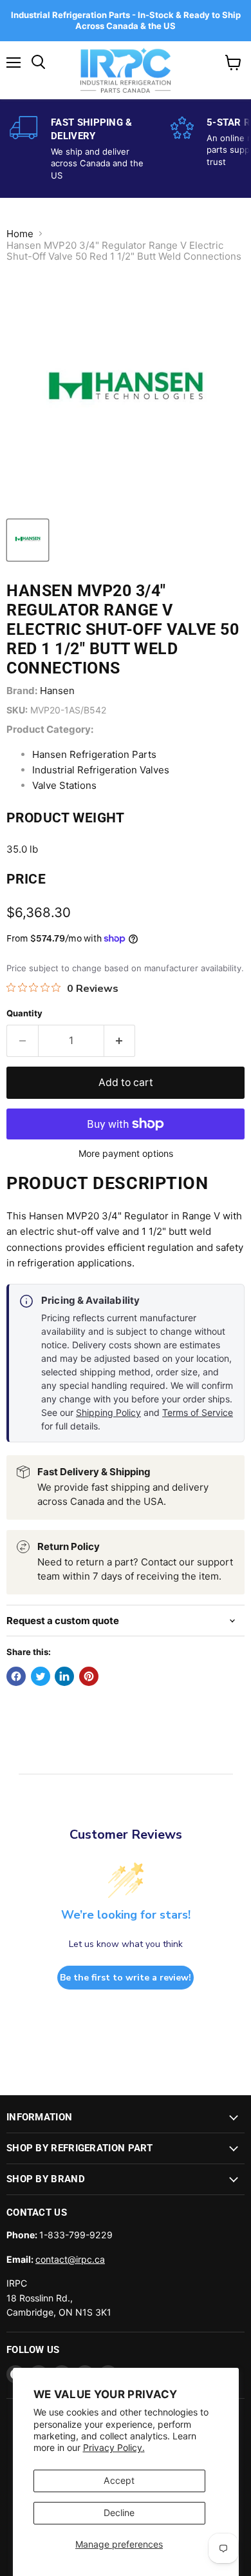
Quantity (24, 1013)
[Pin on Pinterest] (89, 1676)
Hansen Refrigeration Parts (94, 754)
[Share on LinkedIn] (64, 1676)
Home (20, 234)
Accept (119, 2480)
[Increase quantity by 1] (120, 1041)
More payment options (126, 1154)
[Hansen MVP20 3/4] (28, 540)
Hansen (57, 691)
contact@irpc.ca (70, 2259)
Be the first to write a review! (126, 1978)
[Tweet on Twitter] (41, 1676)
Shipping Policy (108, 1412)
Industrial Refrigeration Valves (101, 770)
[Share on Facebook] (16, 1676)
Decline (119, 2513)
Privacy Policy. (114, 2447)
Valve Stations (64, 785)
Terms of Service (198, 1412)
